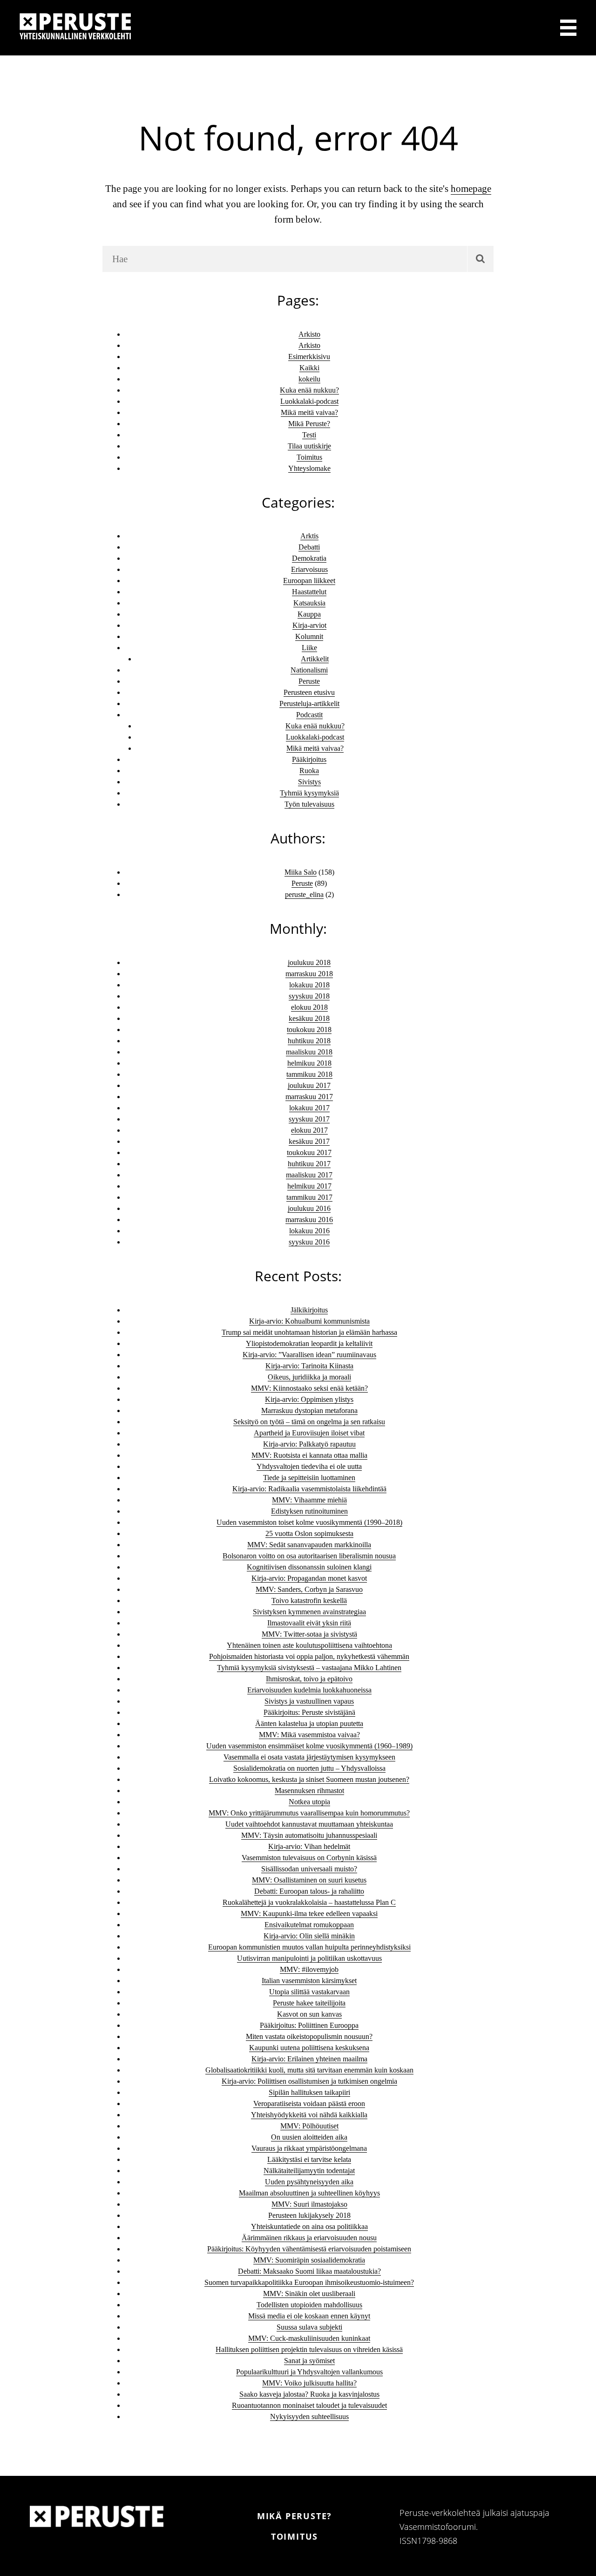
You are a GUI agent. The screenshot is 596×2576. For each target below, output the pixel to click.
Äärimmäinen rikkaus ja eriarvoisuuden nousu (309, 2238)
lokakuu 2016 (309, 1231)
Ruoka (309, 771)
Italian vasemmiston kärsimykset (309, 1981)
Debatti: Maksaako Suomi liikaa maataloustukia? (309, 2271)
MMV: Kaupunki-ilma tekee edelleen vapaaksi (309, 1913)
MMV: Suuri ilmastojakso (309, 2204)
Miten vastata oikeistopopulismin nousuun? (309, 2036)
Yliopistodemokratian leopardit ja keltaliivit (309, 1343)
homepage (471, 189)
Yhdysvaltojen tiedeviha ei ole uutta (309, 1466)
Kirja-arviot (309, 625)
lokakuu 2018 (309, 985)
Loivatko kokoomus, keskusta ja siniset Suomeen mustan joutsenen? (309, 1779)
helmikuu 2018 (309, 1063)
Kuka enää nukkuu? (309, 390)
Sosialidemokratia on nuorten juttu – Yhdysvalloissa (309, 1768)
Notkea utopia (309, 1802)
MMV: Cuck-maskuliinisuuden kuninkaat (309, 2338)
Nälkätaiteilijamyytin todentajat (309, 2171)
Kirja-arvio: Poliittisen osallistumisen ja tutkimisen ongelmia (309, 2081)
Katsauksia (309, 603)
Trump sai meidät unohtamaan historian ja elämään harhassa (309, 1332)
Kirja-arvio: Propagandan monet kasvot (309, 1578)
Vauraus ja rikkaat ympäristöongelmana (309, 2148)
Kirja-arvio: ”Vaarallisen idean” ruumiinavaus (309, 1355)
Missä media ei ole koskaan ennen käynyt (309, 2316)
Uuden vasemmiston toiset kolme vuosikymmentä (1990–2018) (309, 1522)
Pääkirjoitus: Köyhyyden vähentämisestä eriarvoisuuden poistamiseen (309, 2249)
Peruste (309, 681)
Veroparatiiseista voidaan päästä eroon (309, 2104)
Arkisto (309, 334)
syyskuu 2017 (309, 1119)
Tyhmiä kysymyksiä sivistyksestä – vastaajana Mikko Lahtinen (309, 1668)
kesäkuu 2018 (309, 1018)
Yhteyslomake (309, 468)
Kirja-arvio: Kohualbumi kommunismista (309, 1321)
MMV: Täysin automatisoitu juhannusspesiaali (309, 1835)
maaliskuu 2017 (309, 1175)
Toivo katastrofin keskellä (309, 1601)
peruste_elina (304, 894)
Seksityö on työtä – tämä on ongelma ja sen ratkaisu (309, 1422)
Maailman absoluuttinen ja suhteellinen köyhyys (309, 2193)
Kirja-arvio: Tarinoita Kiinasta (309, 1366)
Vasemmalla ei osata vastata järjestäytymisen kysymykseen (309, 1757)
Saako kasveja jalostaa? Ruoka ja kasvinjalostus (309, 2394)
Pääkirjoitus (309, 759)
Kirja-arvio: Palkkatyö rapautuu (309, 1444)
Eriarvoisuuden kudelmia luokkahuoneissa (309, 1690)
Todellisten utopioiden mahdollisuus (309, 2305)
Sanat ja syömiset (309, 2361)
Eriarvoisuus (309, 569)
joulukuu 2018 (309, 962)
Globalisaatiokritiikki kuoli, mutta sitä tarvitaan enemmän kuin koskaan (309, 2070)
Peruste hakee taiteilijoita (309, 2003)
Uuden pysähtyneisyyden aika (309, 2182)
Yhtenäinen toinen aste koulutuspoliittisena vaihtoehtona (309, 1645)
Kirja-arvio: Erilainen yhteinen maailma (309, 2059)
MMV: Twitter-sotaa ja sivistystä (309, 1634)
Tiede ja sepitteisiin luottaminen (309, 1478)
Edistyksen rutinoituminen (309, 1511)
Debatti (309, 547)
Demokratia (309, 558)
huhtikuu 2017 (309, 1164)
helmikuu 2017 (309, 1186)
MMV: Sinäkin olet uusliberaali (309, 2294)
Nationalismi (309, 670)
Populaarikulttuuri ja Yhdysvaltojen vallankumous (309, 2372)
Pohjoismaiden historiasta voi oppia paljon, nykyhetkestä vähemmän (309, 1656)
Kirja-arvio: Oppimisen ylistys (309, 1399)
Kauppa (309, 614)
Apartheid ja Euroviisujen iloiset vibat (309, 1433)
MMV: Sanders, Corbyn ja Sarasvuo (309, 1589)
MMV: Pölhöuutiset (309, 2126)
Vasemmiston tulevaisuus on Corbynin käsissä (309, 1858)
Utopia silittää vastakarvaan (309, 1992)
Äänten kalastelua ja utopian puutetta (309, 1723)
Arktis (309, 536)
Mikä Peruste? (309, 424)
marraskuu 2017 (309, 1097)
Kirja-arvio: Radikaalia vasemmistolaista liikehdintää (309, 1489)
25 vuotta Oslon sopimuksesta (309, 1533)
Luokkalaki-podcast (309, 401)
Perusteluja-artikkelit (309, 703)
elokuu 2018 (309, 1007)
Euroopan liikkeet (309, 581)
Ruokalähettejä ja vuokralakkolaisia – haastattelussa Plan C (309, 1902)
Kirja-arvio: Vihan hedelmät (309, 1846)
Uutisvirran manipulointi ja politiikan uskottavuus (309, 1958)
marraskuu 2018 (309, 974)
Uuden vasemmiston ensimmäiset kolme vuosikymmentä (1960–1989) (309, 1746)
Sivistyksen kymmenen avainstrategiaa (309, 1612)
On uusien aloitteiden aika (309, 2137)
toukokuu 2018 (309, 1030)
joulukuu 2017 (309, 1085)
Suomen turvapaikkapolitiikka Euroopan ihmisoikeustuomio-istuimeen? (309, 2282)
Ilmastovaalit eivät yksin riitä (309, 1623)
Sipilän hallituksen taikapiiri (309, 2092)
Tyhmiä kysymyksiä (309, 793)
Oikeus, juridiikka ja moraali (309, 1377)
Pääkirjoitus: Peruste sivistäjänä (309, 1712)
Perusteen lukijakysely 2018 (309, 2215)
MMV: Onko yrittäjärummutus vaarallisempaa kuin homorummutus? (309, 1813)
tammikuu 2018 (309, 1074)
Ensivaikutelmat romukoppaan (309, 1925)
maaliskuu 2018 (309, 1052)
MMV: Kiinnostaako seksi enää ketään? (309, 1388)
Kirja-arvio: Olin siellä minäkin (309, 1936)
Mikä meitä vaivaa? (309, 412)
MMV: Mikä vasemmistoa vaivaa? (309, 1735)
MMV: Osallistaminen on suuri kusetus (309, 1880)
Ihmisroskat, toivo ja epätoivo (309, 1679)
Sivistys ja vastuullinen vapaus (309, 1701)
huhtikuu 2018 (309, 1041)
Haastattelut (309, 592)
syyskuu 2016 (309, 1242)
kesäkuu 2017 (309, 1141)
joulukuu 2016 (309, 1208)
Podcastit (309, 715)
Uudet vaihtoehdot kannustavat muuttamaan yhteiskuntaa (309, 1824)
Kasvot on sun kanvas (309, 2014)
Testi (309, 435)
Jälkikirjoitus (309, 1310)
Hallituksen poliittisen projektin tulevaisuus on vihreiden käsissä (309, 2349)
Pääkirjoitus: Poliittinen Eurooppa (309, 2025)
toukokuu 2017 (309, 1152)
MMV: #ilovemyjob (309, 1969)
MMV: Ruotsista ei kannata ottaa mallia (309, 1455)
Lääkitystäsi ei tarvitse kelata (309, 2159)
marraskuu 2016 (309, 1220)
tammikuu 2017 (309, 1197)
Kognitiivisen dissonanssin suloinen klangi (309, 1567)
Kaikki (309, 368)
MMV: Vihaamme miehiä (309, 1500)
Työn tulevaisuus (309, 804)
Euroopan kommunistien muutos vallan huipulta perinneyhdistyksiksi (309, 1947)
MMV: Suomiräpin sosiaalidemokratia (309, 2260)
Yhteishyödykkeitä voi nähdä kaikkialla (309, 2115)
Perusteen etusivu (309, 692)
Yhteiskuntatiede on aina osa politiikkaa (309, 2226)
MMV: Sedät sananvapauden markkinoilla (309, 1545)
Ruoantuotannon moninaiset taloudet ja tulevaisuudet (309, 2405)
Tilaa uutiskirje (309, 446)
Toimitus (309, 457)
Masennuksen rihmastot (309, 1791)
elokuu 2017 (309, 1130)
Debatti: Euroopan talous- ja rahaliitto (309, 1891)
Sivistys (309, 782)
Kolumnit (309, 636)
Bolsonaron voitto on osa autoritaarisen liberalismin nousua (309, 1556)
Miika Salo (301, 872)
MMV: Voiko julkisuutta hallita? (309, 2383)
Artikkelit (315, 659)
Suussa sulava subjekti (309, 2327)
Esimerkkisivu (309, 357)
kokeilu (309, 379)
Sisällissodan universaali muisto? (309, 1869)
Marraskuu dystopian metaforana (309, 1410)
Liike (309, 648)
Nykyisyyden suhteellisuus (309, 2416)
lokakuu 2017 (309, 1108)
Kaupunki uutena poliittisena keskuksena (309, 2048)
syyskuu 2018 (309, 996)
